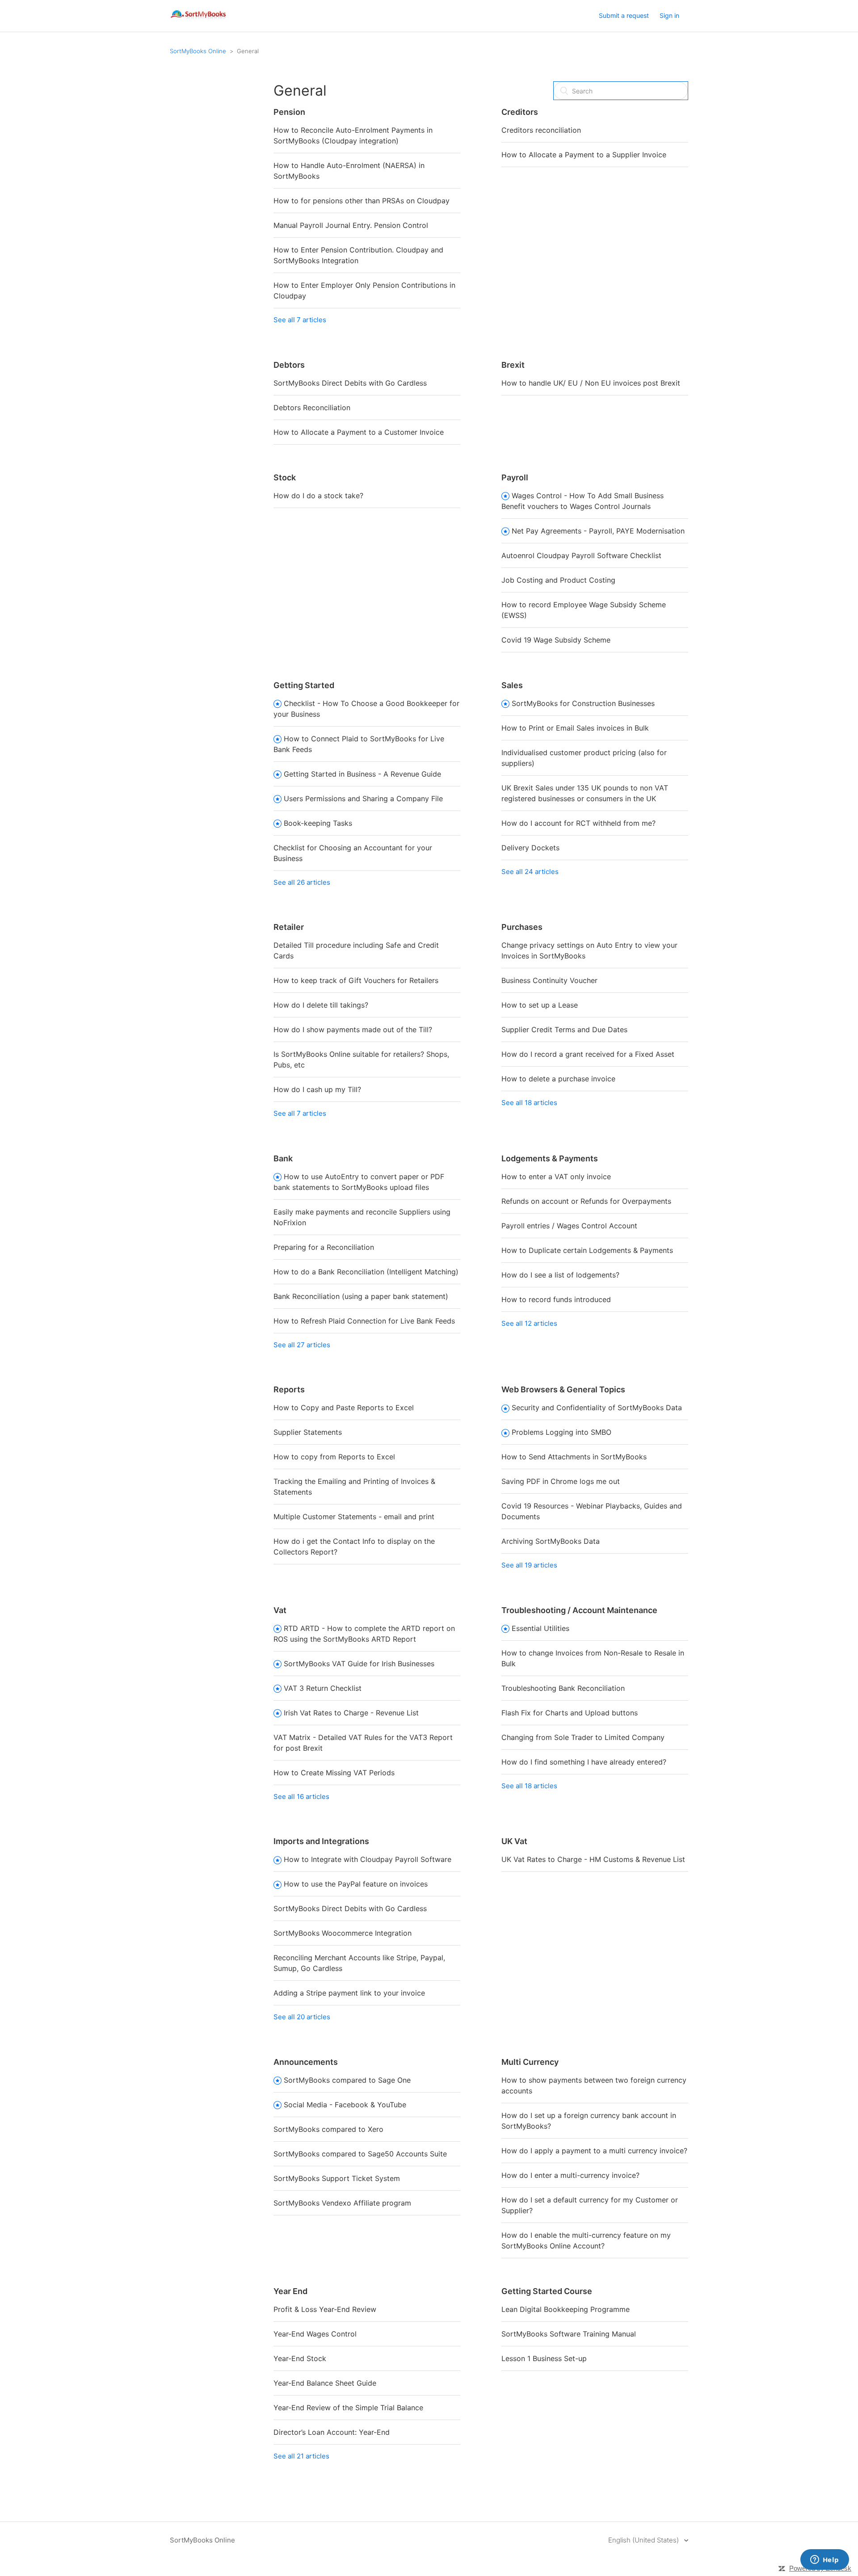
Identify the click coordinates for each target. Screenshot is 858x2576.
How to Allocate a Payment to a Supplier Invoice (584, 155)
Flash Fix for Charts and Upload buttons (570, 1713)
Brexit (513, 365)
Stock (285, 477)
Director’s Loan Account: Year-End (332, 2432)
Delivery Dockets (530, 848)
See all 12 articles (529, 1323)
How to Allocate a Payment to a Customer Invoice (359, 432)
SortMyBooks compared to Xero (328, 2129)
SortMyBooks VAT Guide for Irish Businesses (359, 1664)
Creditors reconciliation (541, 130)
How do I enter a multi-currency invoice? (570, 2175)
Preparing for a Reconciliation (324, 1247)
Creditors (520, 112)
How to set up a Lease (540, 1005)
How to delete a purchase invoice (558, 1079)
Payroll (515, 477)
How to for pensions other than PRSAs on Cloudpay (362, 201)
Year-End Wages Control (315, 2334)
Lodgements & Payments (550, 1158)
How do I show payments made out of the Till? (353, 1030)
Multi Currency (530, 2062)
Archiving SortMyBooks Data (551, 1541)
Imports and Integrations (321, 1841)
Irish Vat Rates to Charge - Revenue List (351, 1713)
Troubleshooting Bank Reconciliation (563, 1688)
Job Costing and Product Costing (558, 580)
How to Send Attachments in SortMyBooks (574, 1457)
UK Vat (514, 1841)
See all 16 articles (301, 1796)
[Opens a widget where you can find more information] (824, 2560)
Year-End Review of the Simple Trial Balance (348, 2408)
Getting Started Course (547, 2291)
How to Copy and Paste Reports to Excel (344, 1408)
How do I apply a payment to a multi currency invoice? (594, 2151)
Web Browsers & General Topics (563, 1389)
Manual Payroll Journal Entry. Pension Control (351, 225)
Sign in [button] (669, 15)
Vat (280, 1610)
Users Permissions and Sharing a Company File (363, 798)
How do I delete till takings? (321, 1005)
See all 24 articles (530, 872)
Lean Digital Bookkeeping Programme (566, 2309)
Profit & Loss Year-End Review (325, 2309)
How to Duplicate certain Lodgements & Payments (587, 1250)
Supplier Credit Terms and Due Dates (564, 1030)
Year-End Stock (300, 2358)
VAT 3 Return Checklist (323, 1688)
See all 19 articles (529, 1565)
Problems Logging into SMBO (561, 1432)
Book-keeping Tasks (318, 823)
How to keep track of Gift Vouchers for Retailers (356, 980)
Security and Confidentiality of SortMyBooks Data (597, 1408)
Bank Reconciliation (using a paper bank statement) (361, 1296)
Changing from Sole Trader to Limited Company (583, 1737)
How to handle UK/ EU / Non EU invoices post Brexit (591, 383)
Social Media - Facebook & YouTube (345, 2105)
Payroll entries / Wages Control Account (569, 1226)
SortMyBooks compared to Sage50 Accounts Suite (360, 2154)
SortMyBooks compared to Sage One (347, 2080)
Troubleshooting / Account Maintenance (579, 1610)
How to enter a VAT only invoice (556, 1177)
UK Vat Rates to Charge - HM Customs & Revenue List (593, 1859)
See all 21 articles (301, 2456)
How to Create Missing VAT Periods (334, 1773)
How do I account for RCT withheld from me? (578, 823)
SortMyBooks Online (198, 51)
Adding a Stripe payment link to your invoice (349, 1993)
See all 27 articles (302, 1345)
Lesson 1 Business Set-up (544, 2358)
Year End (290, 2291)
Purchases (522, 927)
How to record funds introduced (556, 1299)
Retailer (289, 927)
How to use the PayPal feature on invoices (356, 1884)
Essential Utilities (540, 1628)
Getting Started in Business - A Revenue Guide (362, 774)
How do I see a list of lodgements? (560, 1275)
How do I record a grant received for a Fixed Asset (588, 1054)
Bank (283, 1158)
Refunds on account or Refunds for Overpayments (586, 1201)
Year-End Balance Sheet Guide (325, 2383)
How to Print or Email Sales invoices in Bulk (575, 728)
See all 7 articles (300, 320)
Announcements (306, 2062)
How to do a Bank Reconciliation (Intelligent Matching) (366, 1272)
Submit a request (624, 15)
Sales (512, 685)
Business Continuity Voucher (549, 980)
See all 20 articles (302, 2017)
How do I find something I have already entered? (584, 1762)
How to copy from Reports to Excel (334, 1457)
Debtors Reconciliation (312, 408)
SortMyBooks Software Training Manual (569, 2334)
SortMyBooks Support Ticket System (337, 2178)
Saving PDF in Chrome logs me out (561, 1481)
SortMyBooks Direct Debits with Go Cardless (350, 383)
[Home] (199, 20)
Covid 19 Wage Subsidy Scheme (556, 640)
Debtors (289, 365)
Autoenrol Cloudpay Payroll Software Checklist (581, 555)
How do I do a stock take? (318, 496)
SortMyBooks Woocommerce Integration (343, 1933)
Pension (289, 112)
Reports (289, 1389)
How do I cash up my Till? (317, 1089)
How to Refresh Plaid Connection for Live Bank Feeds (364, 1321)
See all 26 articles (302, 882)
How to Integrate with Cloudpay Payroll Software (368, 1859)
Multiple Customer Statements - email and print (354, 1517)
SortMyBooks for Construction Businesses (583, 703)
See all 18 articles (529, 1103)
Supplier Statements (308, 1432)
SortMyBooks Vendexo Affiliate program (342, 2203)
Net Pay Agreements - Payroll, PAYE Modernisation (598, 531)
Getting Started (304, 685)
